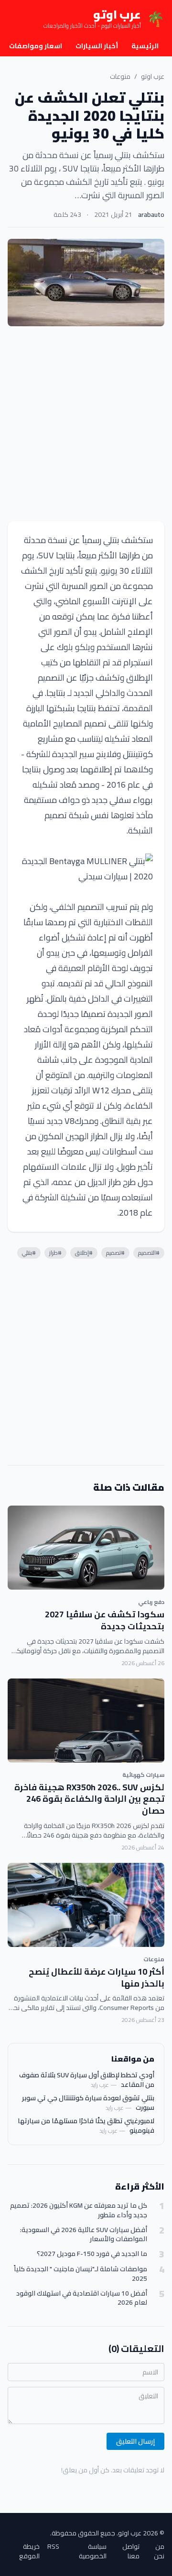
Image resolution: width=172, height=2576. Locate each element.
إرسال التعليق (135, 2441)
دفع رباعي (151, 1602)
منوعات (120, 76)
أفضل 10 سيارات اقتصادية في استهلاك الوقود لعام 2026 (82, 2298)
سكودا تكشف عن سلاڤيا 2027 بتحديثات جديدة (105, 1620)
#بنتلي (29, 1253)
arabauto (151, 214)
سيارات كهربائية (143, 1775)
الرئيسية (145, 46)
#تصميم (115, 1253)
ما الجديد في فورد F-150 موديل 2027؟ (92, 2254)
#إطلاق (84, 1253)
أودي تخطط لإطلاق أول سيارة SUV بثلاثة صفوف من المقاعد (87, 2080)
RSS (53, 2547)
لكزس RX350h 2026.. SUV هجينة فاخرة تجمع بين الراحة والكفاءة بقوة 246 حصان (89, 1799)
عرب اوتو (153, 76)
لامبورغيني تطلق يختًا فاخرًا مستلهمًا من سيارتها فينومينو (86, 2126)
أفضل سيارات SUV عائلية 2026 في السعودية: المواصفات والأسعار (84, 2235)
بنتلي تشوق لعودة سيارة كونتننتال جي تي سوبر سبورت (88, 2103)
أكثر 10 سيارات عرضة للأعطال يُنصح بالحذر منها (97, 1977)
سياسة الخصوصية (93, 2551)
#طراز (55, 1253)
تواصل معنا (131, 2551)
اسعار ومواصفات (36, 46)
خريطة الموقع (29, 2551)
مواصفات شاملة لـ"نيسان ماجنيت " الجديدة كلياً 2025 (81, 2274)
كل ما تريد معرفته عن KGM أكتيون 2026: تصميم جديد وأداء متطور (79, 2210)
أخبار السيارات (97, 46)
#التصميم (149, 1253)
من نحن (159, 2551)
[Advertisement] (86, 424)
